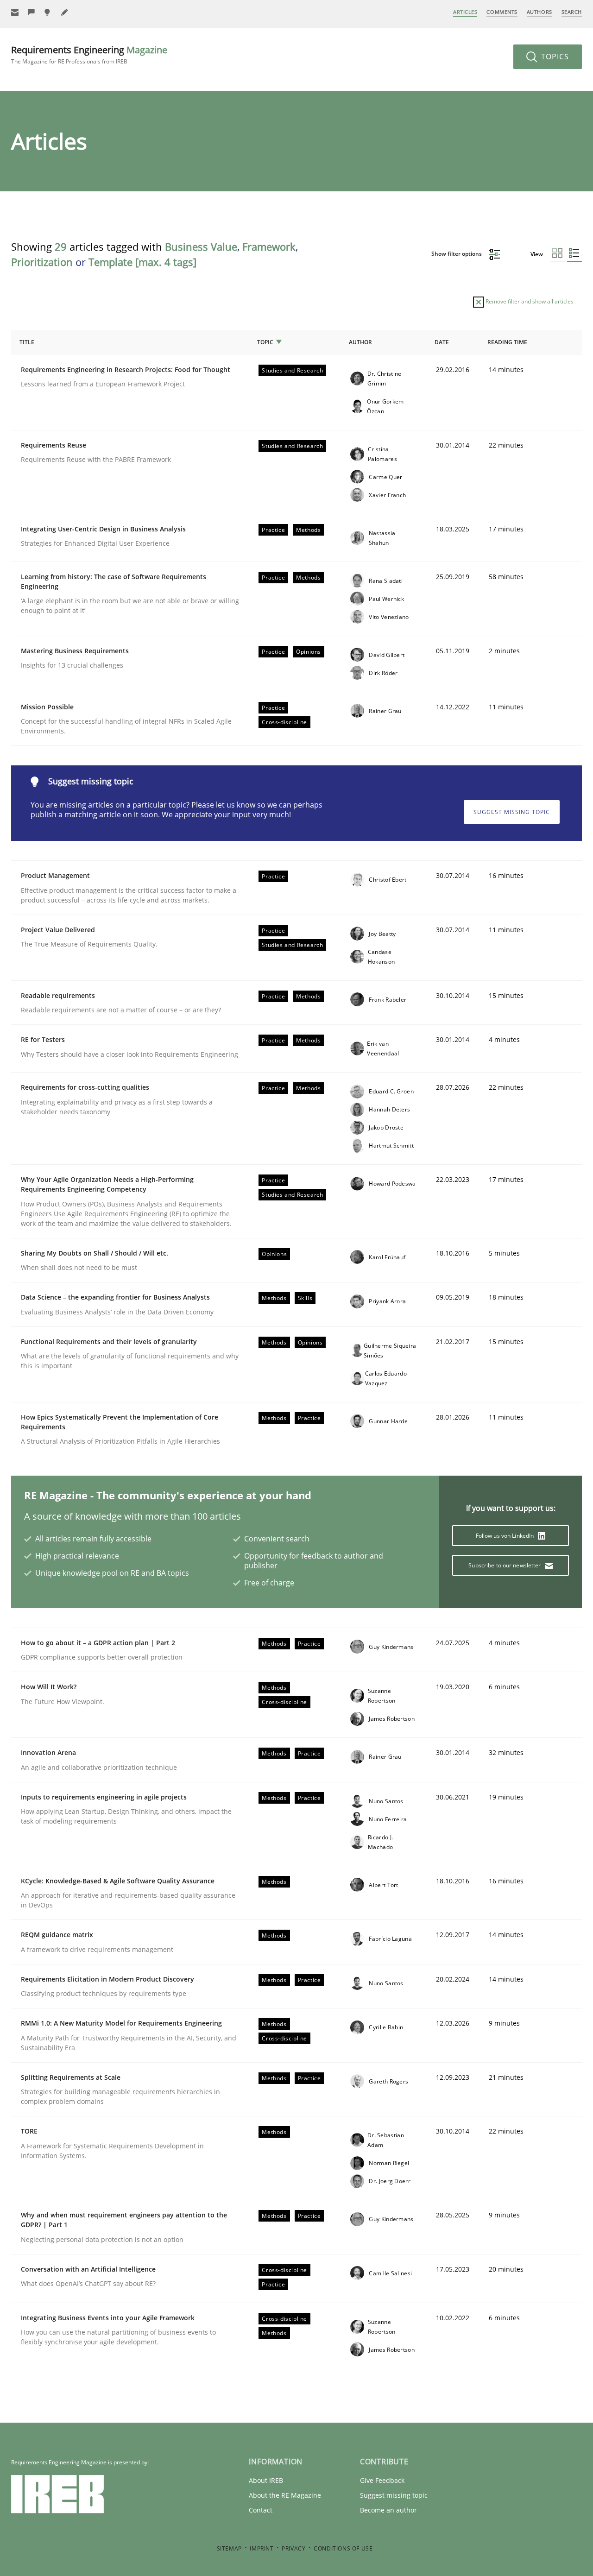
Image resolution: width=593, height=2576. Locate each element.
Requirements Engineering (89, 54)
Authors (539, 12)
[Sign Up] (15, 12)
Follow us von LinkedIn (506, 1536)
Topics (554, 57)
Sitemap (229, 2548)
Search (572, 12)
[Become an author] (65, 12)
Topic (265, 342)
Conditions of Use (343, 2548)
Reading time (507, 342)
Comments (502, 12)
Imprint (262, 2548)
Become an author (388, 2510)
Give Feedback (382, 2480)
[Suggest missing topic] (48, 12)
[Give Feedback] (32, 12)
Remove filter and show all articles (529, 301)
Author (360, 342)
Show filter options (457, 254)
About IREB (266, 2480)
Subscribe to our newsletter (505, 1565)
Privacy (293, 2548)
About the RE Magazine (285, 2495)
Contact (261, 2510)
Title (27, 342)
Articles (465, 12)
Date (442, 342)
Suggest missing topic (512, 812)
